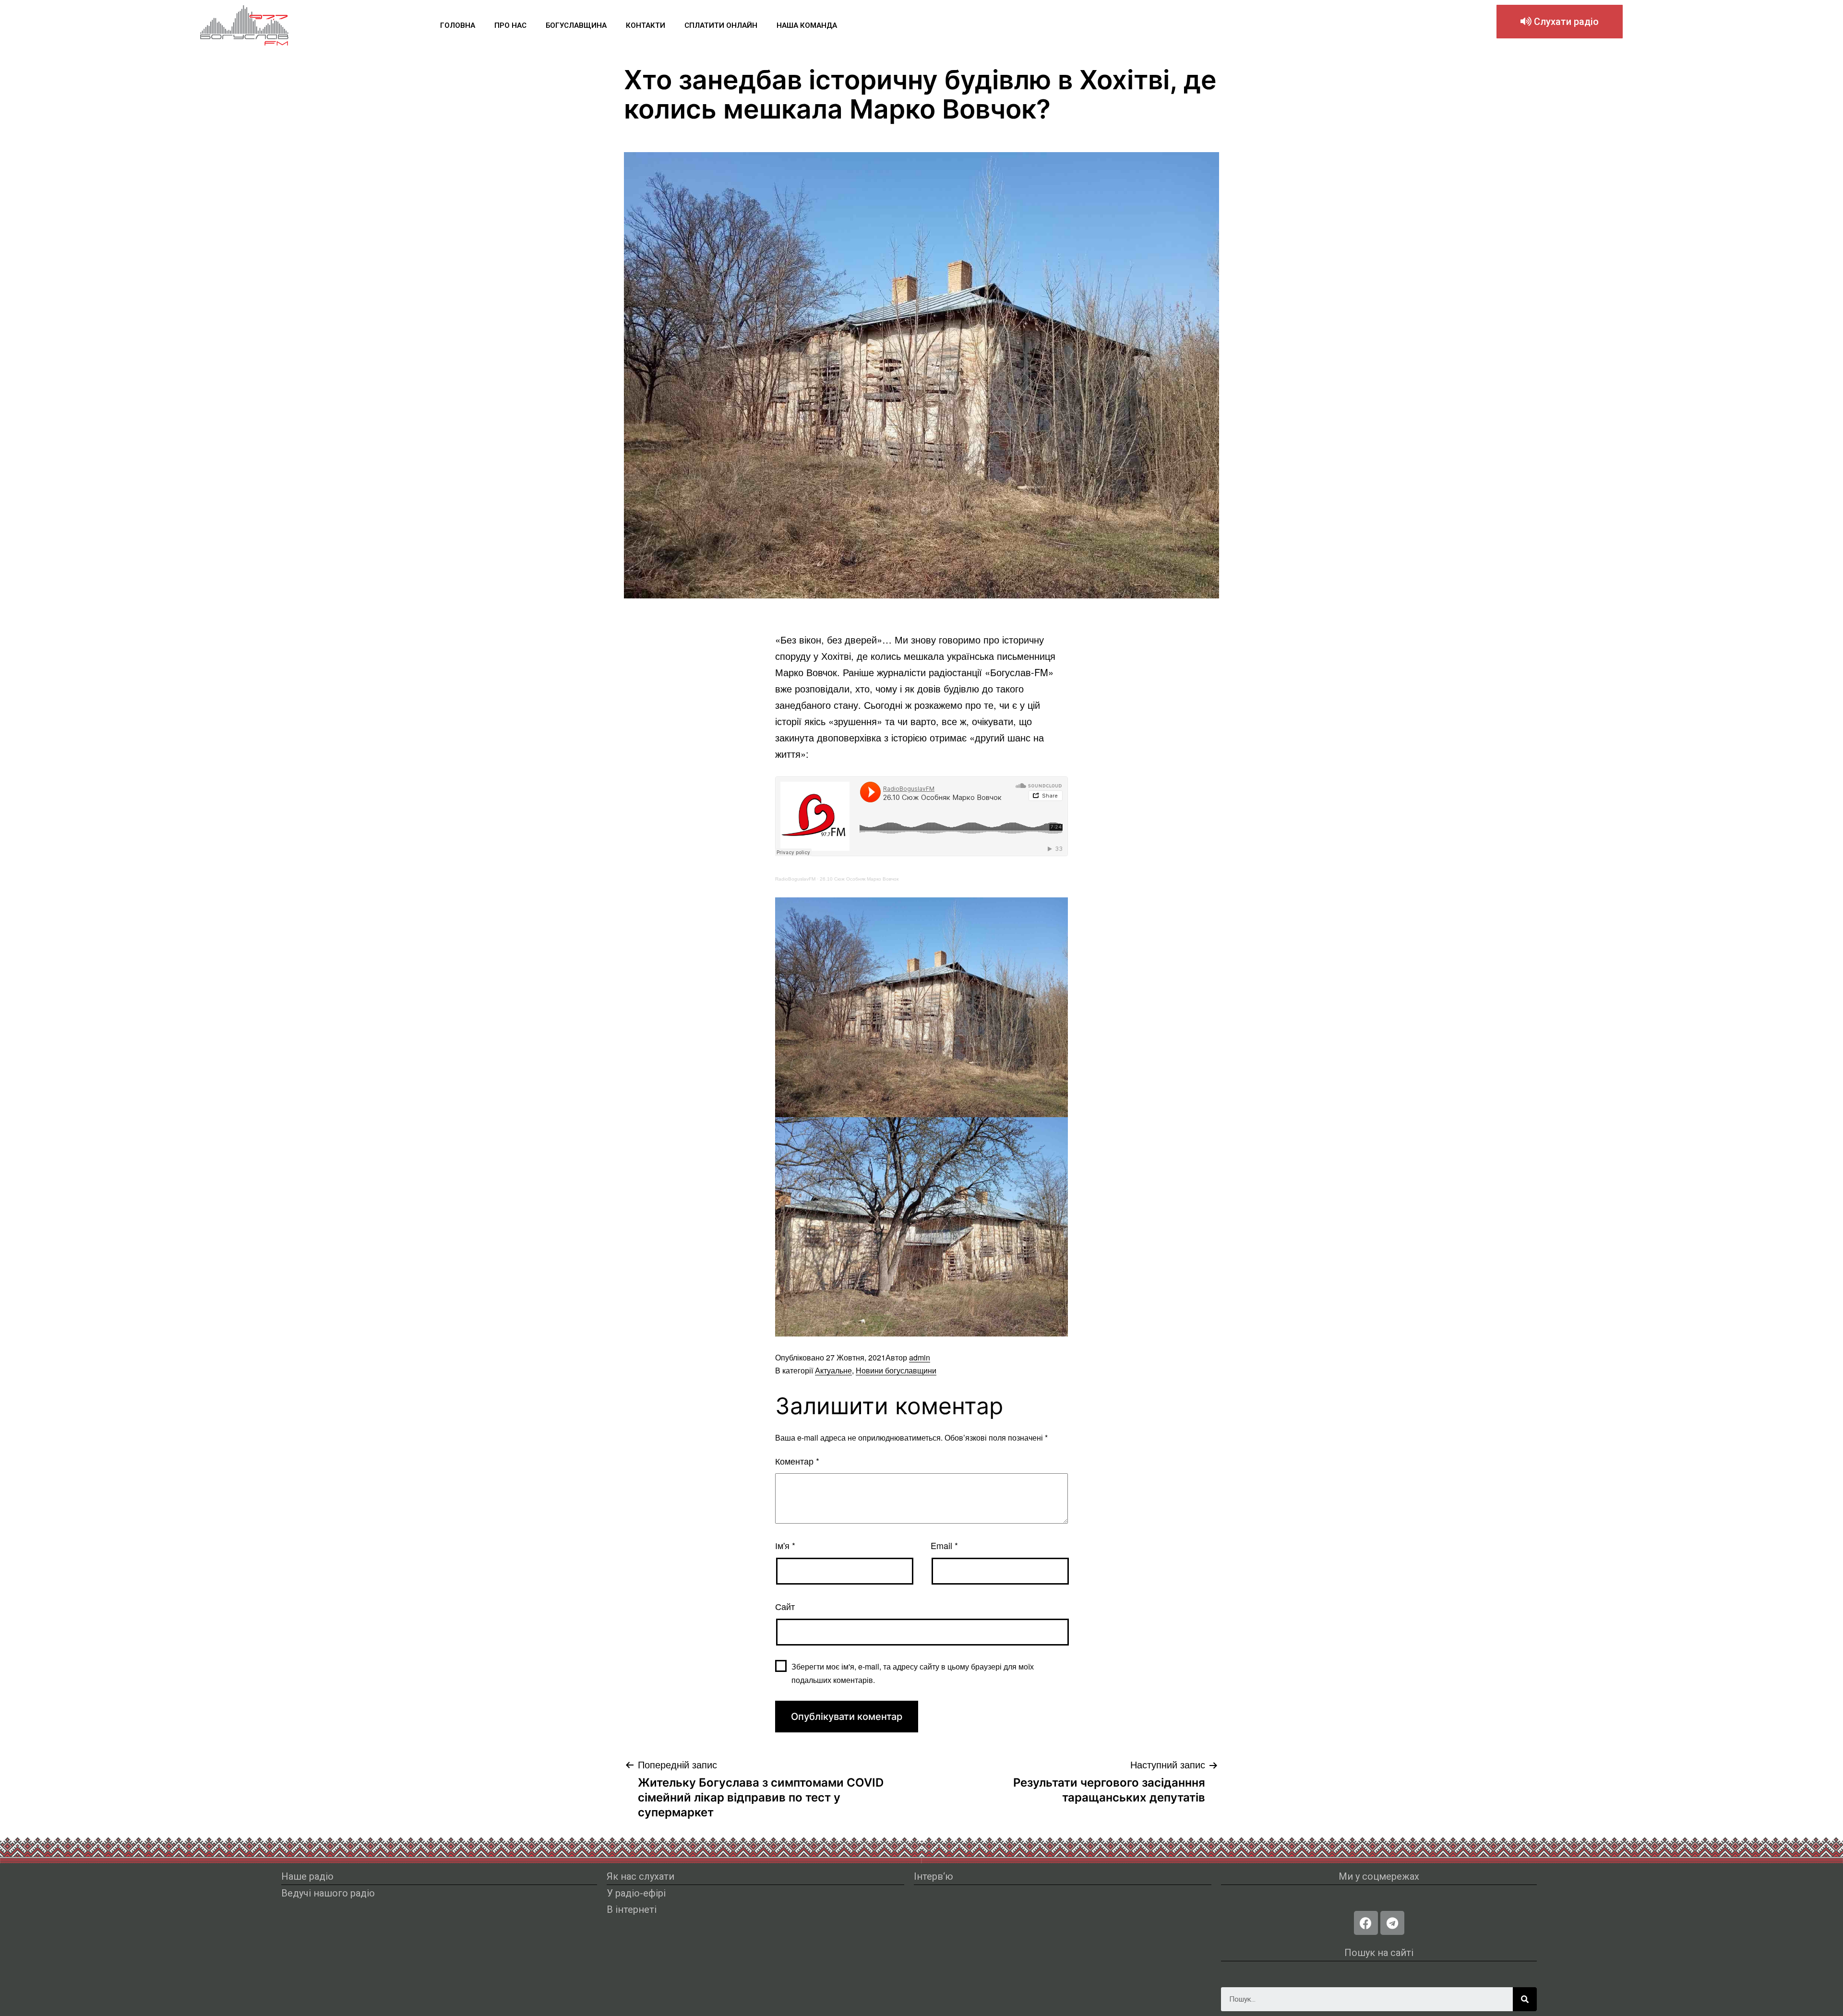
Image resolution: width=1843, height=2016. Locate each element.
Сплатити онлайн (721, 25)
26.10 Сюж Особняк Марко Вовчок (859, 879)
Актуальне (833, 1370)
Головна (458, 25)
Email (944, 1545)
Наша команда (807, 25)
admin (920, 1357)
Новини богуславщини (896, 1370)
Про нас (510, 25)
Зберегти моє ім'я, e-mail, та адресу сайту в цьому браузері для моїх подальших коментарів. (913, 1673)
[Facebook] (1366, 1923)
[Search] (1525, 1999)
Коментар (797, 1461)
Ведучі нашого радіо (328, 1893)
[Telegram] (1392, 1923)
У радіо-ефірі (636, 1893)
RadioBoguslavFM (795, 879)
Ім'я (785, 1545)
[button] (1560, 22)
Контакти (646, 25)
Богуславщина (576, 25)
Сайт (785, 1606)
